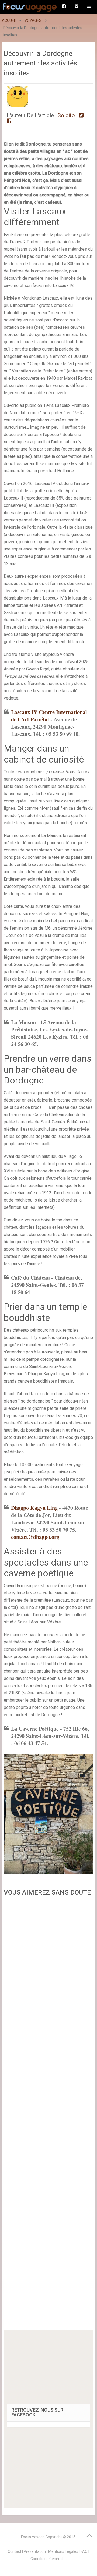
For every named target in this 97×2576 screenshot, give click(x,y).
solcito (66, 115)
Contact (15, 2551)
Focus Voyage (33, 2537)
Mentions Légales (63, 2551)
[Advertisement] (48, 2115)
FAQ (84, 2551)
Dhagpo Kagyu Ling (34, 1508)
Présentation (35, 2551)
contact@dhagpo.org (35, 1537)
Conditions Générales (48, 2559)
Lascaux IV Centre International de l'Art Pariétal (49, 716)
